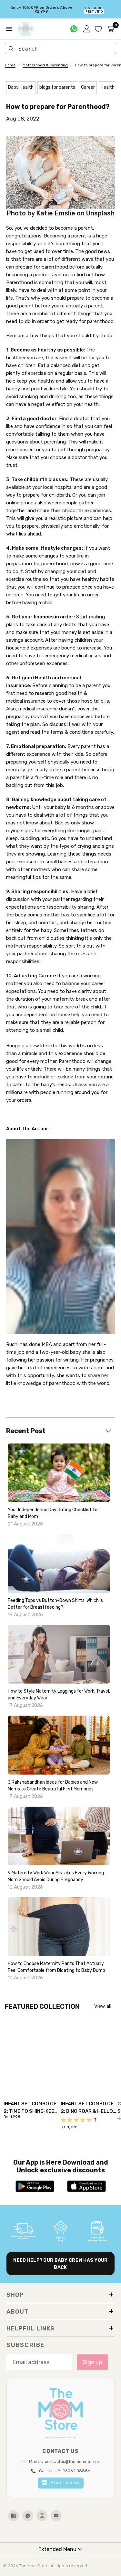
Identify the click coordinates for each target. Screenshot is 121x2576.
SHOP (15, 2295)
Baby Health (21, 87)
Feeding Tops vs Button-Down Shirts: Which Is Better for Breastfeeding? (55, 1604)
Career (88, 87)
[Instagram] (42, 2516)
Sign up (92, 2362)
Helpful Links (30, 2329)
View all (103, 2006)
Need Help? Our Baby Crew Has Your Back (60, 2264)
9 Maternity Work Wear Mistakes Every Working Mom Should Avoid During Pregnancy (56, 1876)
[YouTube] (56, 2516)
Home (10, 65)
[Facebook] (14, 2516)
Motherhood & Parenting (45, 65)
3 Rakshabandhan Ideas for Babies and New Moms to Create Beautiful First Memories (53, 1786)
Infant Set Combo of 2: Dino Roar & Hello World (87, 2108)
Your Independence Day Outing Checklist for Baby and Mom (53, 1513)
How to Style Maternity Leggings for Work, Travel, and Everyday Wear (59, 1695)
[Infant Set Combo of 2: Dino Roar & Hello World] (89, 2053)
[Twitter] (28, 2516)
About (17, 2312)
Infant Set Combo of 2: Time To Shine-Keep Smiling (30, 2108)
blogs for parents (57, 87)
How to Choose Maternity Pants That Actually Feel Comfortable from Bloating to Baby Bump (56, 1967)
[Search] (11, 49)
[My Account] (87, 29)
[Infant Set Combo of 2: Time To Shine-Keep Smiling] (32, 2053)
